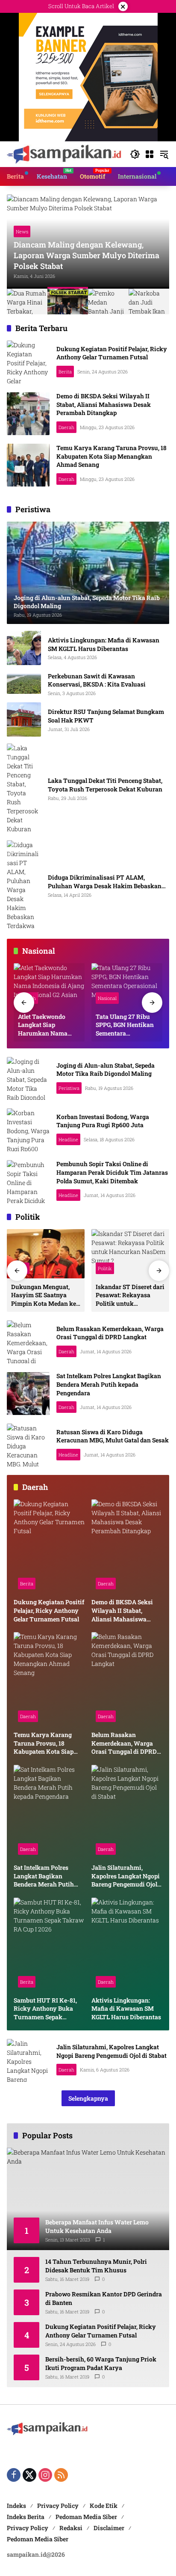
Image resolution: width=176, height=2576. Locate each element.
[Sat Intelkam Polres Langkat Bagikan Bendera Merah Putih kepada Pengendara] (28, 1394)
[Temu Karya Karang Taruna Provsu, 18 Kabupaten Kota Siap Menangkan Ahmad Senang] (28, 465)
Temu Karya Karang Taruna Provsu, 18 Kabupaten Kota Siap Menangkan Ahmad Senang (111, 456)
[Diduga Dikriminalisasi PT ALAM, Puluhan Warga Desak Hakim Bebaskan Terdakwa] (24, 885)
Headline (68, 1139)
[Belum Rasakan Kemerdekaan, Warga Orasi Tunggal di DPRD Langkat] (28, 1342)
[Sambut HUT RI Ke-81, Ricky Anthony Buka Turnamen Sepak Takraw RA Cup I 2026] (49, 1945)
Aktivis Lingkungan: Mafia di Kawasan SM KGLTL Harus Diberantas (104, 644)
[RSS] (61, 2475)
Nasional (107, 998)
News (22, 231)
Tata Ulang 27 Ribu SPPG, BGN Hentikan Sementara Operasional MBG (125, 1025)
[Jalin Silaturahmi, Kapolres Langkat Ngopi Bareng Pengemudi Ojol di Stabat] (127, 1812)
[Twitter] (29, 2475)
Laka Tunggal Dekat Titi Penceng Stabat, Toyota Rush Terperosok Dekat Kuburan (105, 785)
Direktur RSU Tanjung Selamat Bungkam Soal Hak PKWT (106, 716)
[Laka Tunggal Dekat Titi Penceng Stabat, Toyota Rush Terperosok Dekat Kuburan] (24, 788)
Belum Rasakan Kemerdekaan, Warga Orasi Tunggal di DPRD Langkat (110, 1333)
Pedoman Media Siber (86, 2517)
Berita (65, 372)
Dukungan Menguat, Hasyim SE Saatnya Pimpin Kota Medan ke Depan (44, 1295)
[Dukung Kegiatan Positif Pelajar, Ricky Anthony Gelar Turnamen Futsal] (28, 362)
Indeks (16, 2506)
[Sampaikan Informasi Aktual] (64, 154)
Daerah (66, 427)
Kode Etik (104, 2506)
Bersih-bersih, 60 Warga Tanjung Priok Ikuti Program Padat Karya (101, 2363)
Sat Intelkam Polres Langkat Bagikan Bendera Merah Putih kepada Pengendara (109, 1384)
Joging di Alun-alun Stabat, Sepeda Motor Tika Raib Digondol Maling (106, 1070)
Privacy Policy (58, 2506)
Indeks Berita (26, 2517)
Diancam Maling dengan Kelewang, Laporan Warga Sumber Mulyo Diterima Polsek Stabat (87, 255)
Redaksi (71, 2528)
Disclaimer (109, 2528)
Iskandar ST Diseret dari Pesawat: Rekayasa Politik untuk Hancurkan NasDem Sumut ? (130, 1295)
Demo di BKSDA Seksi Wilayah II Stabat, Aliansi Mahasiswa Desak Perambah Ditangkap (104, 404)
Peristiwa (69, 1088)
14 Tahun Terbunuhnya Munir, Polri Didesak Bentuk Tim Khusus (96, 2266)
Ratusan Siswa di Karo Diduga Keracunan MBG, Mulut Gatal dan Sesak (113, 1436)
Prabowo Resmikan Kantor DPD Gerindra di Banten (104, 2298)
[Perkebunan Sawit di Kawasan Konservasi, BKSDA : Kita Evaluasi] (24, 684)
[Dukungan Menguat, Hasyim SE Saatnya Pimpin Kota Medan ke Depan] (46, 1254)
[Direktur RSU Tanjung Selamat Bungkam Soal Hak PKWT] (24, 719)
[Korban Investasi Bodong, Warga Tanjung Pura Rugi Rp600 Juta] (28, 1130)
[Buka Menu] (150, 154)
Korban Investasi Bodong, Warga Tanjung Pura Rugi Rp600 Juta (103, 1121)
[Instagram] (45, 2475)
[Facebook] (14, 2475)
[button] (135, 154)
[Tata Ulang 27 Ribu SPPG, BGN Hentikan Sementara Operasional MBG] (127, 985)
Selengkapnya (88, 2098)
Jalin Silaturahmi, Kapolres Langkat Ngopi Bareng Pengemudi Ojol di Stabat (126, 1876)
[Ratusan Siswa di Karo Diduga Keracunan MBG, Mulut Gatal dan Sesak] (28, 1445)
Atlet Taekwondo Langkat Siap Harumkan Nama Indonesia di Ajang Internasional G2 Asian (44, 1025)
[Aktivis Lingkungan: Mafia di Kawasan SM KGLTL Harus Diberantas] (24, 648)
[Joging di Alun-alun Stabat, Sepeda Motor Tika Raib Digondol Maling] (28, 1078)
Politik (105, 1268)
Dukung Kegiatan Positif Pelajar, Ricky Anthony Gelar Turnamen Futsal (112, 353)
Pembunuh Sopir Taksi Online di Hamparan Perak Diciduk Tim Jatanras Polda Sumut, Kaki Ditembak (112, 1172)
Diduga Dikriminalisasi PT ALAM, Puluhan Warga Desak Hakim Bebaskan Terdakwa (105, 882)
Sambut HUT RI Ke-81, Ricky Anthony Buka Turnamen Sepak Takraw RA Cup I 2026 (45, 2009)
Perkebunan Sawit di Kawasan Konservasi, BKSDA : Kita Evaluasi (97, 680)
